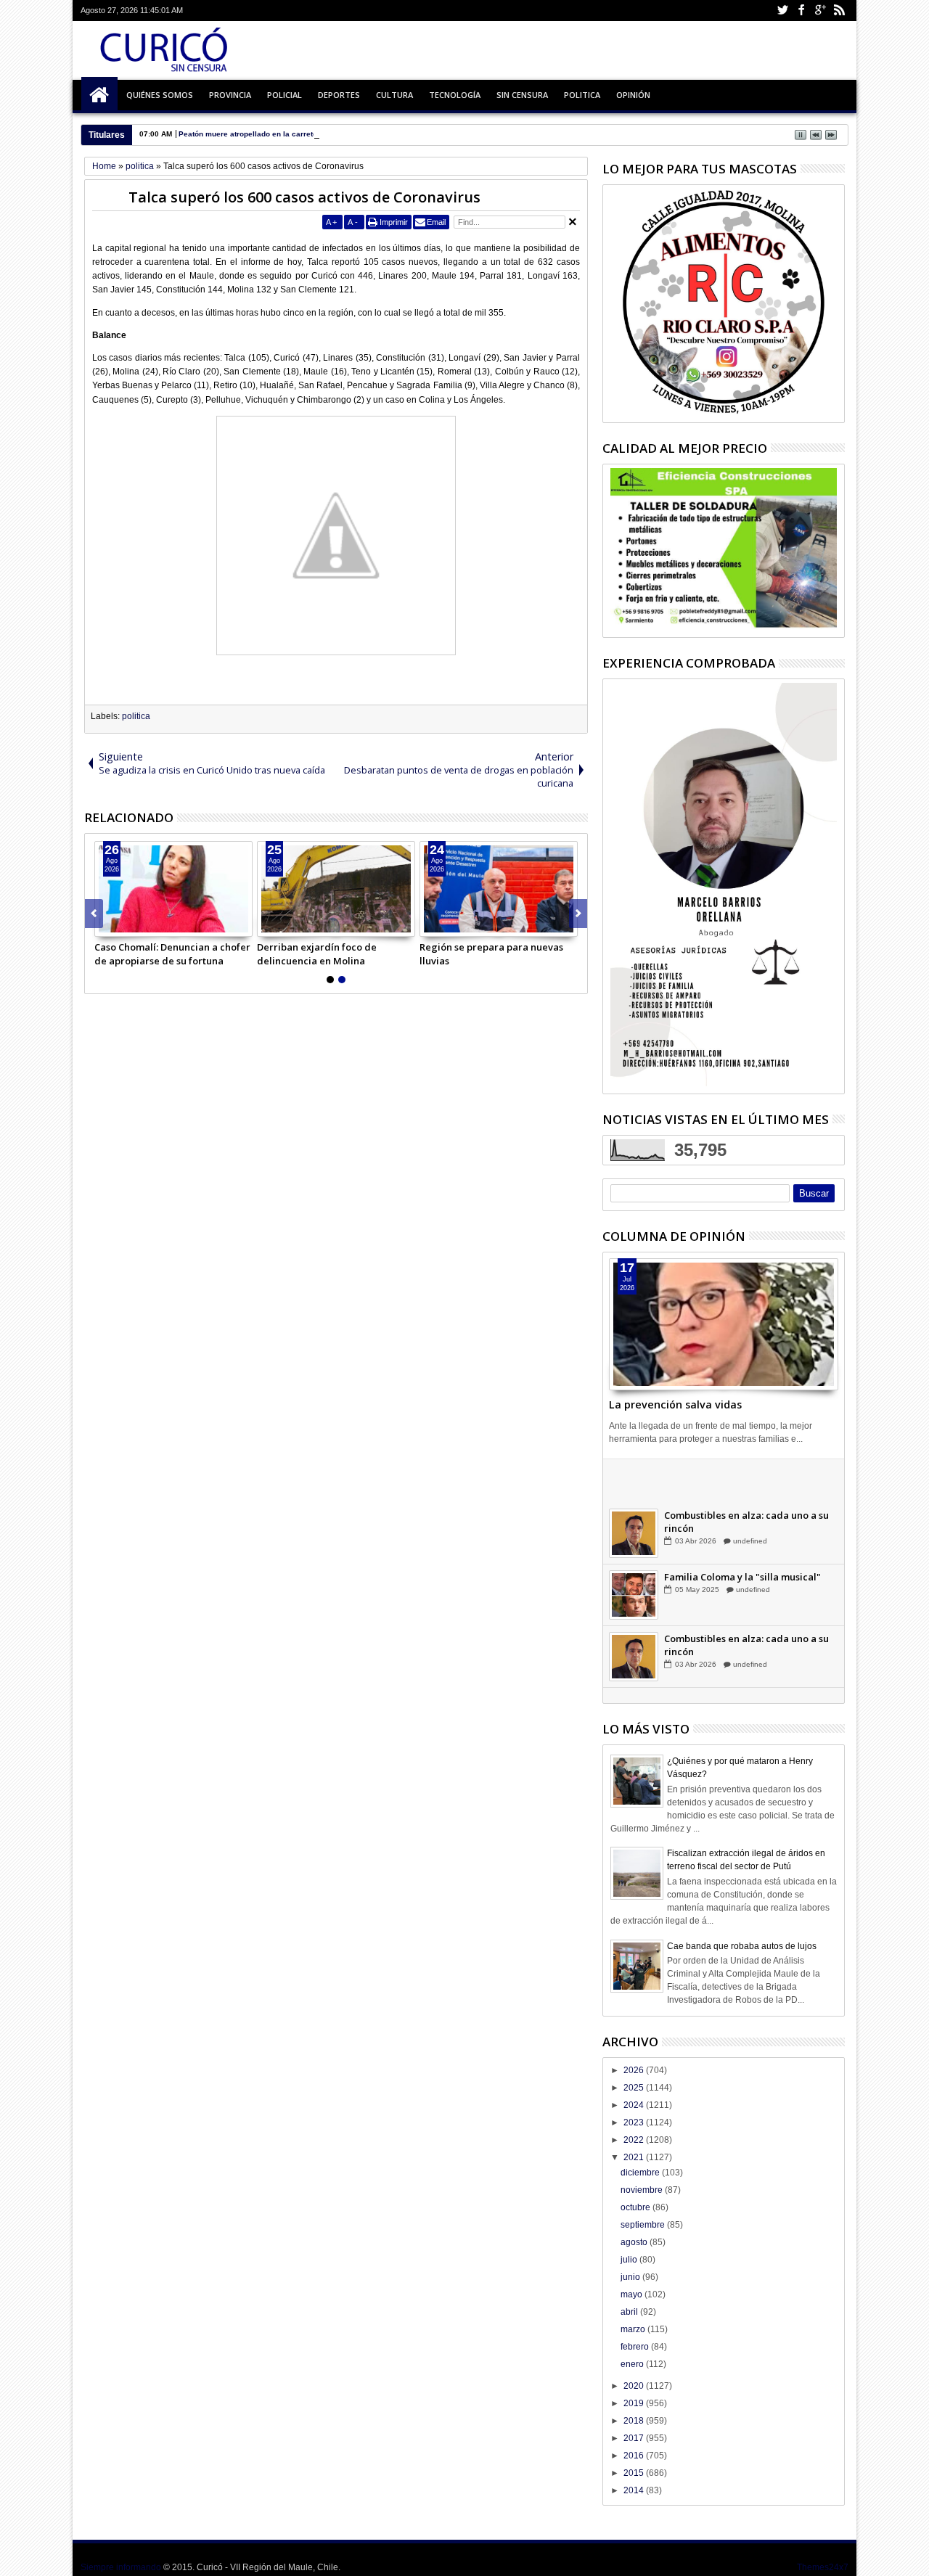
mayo (633, 2294)
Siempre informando (121, 2567)
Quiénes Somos (160, 95)
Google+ (820, 11)
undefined (749, 1497)
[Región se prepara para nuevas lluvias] (499, 889)
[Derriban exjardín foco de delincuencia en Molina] (336, 889)
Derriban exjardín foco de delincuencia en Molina (317, 953)
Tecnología (455, 95)
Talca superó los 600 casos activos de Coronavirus (304, 197)
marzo (634, 2329)
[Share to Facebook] (106, 925)
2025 (635, 2088)
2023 (635, 2122)
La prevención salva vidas (675, 1404)
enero (633, 2364)
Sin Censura (522, 95)
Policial (285, 95)
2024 (635, 2105)
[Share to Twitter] (122, 925)
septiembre (644, 2225)
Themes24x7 (823, 2567)
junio (631, 2277)
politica (136, 716)
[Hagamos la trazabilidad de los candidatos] (634, 1490)
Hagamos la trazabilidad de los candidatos (737, 1478)
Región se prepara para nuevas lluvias (491, 953)
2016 (635, 2456)
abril (630, 2312)
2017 (635, 2438)
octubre (637, 2207)
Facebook (801, 11)
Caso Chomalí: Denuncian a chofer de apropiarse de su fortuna (172, 953)
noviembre (643, 2190)
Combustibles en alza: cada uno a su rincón (746, 1540)
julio (630, 2260)
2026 (635, 2070)
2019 (635, 2403)
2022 (635, 2140)
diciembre (641, 2173)
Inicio (99, 95)
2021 (635, 2157)
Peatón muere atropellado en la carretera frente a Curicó (279, 134)
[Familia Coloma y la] (634, 1613)
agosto (635, 2242)
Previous (578, 914)
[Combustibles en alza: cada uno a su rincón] (634, 1551)
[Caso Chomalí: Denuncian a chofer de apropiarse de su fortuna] (173, 889)
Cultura (394, 95)
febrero (636, 2347)
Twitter (782, 11)
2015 (635, 2473)
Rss (839, 11)
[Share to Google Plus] (138, 925)
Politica (582, 95)
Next (94, 914)
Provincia (230, 95)
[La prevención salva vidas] (724, 1324)
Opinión (633, 95)
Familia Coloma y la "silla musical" (742, 1595)
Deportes (339, 95)
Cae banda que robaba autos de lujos (742, 1946)
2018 (635, 2421)
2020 (635, 2386)
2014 (635, 2490)
